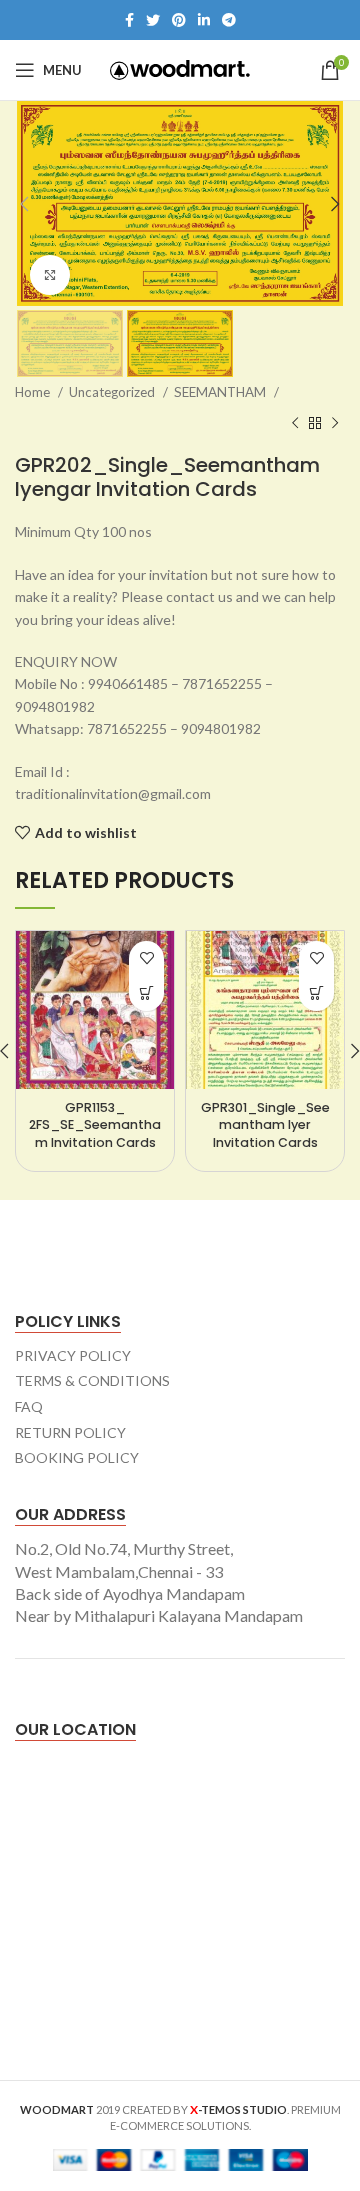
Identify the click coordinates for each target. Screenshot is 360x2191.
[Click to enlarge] (50, 275)
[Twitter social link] (153, 20)
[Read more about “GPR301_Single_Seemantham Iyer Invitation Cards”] (316, 993)
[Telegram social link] (229, 20)
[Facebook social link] (129, 20)
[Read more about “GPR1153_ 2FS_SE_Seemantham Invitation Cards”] (146, 993)
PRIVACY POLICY (73, 1355)
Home (34, 392)
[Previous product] (295, 423)
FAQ (29, 1406)
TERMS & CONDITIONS (92, 1380)
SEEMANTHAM (221, 392)
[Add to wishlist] (146, 958)
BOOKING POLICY (77, 1457)
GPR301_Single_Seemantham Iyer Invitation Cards (265, 1125)
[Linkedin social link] (204, 20)
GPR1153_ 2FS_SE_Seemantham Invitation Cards (95, 1125)
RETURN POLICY (70, 1432)
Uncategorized (113, 392)
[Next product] (335, 423)
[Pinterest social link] (179, 20)
